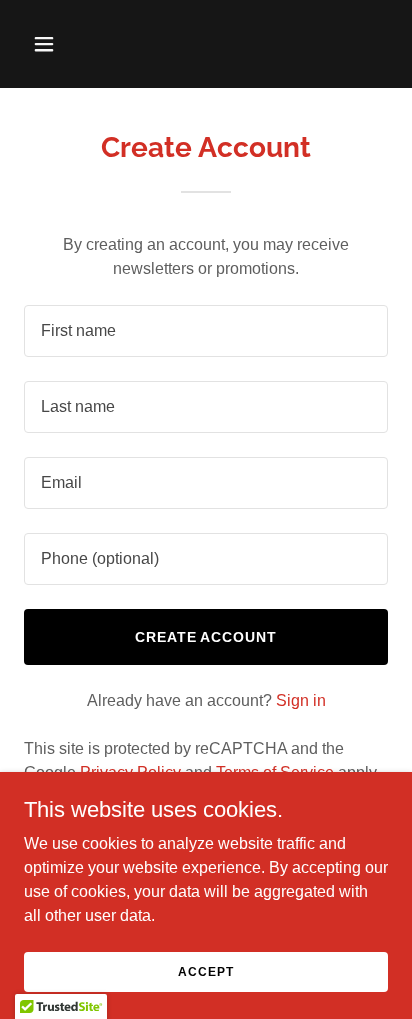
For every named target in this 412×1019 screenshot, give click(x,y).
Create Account (206, 637)
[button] (65, 44)
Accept (205, 971)
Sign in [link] (301, 700)
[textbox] (206, 331)
